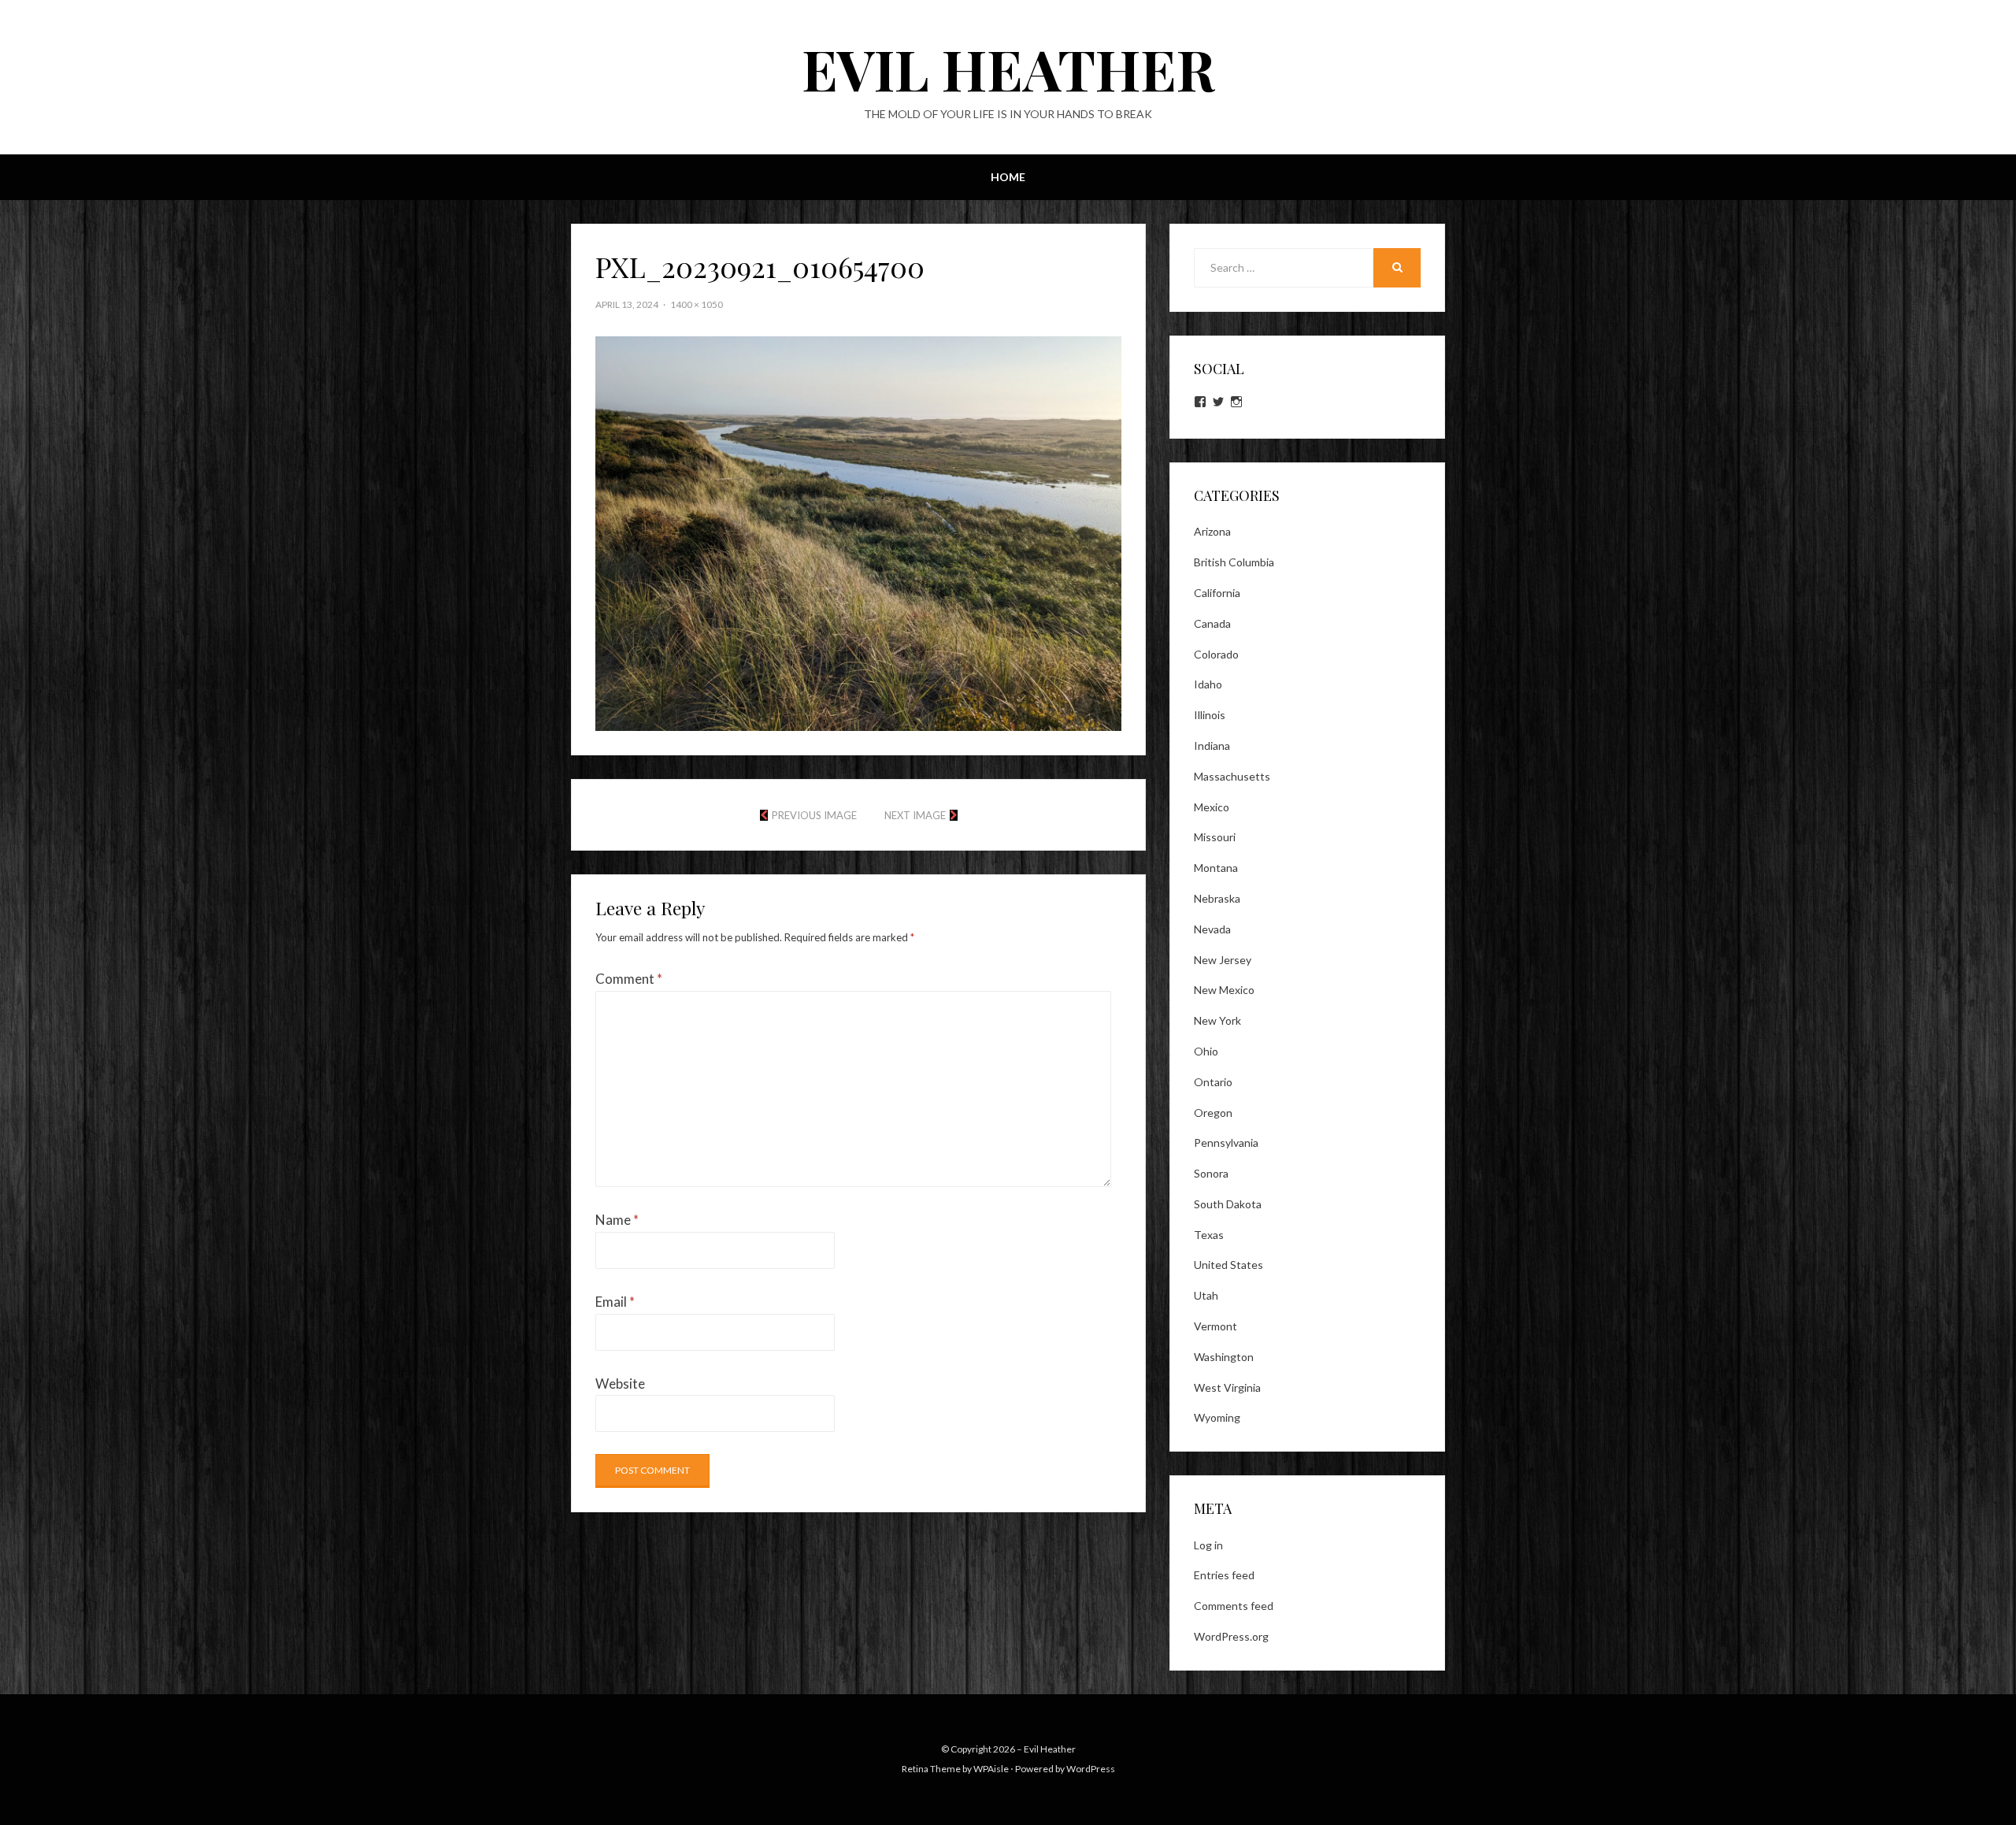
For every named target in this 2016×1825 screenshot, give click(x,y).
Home (1008, 177)
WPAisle (991, 1769)
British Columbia (1234, 562)
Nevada (1212, 929)
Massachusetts (1232, 776)
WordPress (1091, 1769)
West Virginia (1227, 1387)
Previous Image (814, 815)
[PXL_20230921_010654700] (858, 532)
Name (617, 1220)
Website (620, 1384)
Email (615, 1302)
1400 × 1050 (697, 304)
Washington (1224, 1357)
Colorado (1216, 654)
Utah (1206, 1295)
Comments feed (1234, 1606)
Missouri (1215, 837)
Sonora (1211, 1173)
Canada (1212, 623)
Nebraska (1217, 898)
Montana (1216, 868)
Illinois (1210, 715)
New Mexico (1224, 990)
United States (1228, 1265)
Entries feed (1224, 1575)
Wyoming (1217, 1417)
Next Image (915, 815)
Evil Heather (1008, 68)
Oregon (1213, 1113)
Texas (1209, 1235)
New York (1217, 1020)
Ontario (1213, 1082)
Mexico (1212, 807)
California (1217, 593)
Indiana (1212, 746)
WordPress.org (1231, 1636)
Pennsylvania (1226, 1142)
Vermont (1216, 1326)
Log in (1208, 1545)
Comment (629, 979)
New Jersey (1223, 960)
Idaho (1208, 684)
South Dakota (1228, 1204)
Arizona (1212, 531)
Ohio (1206, 1051)
